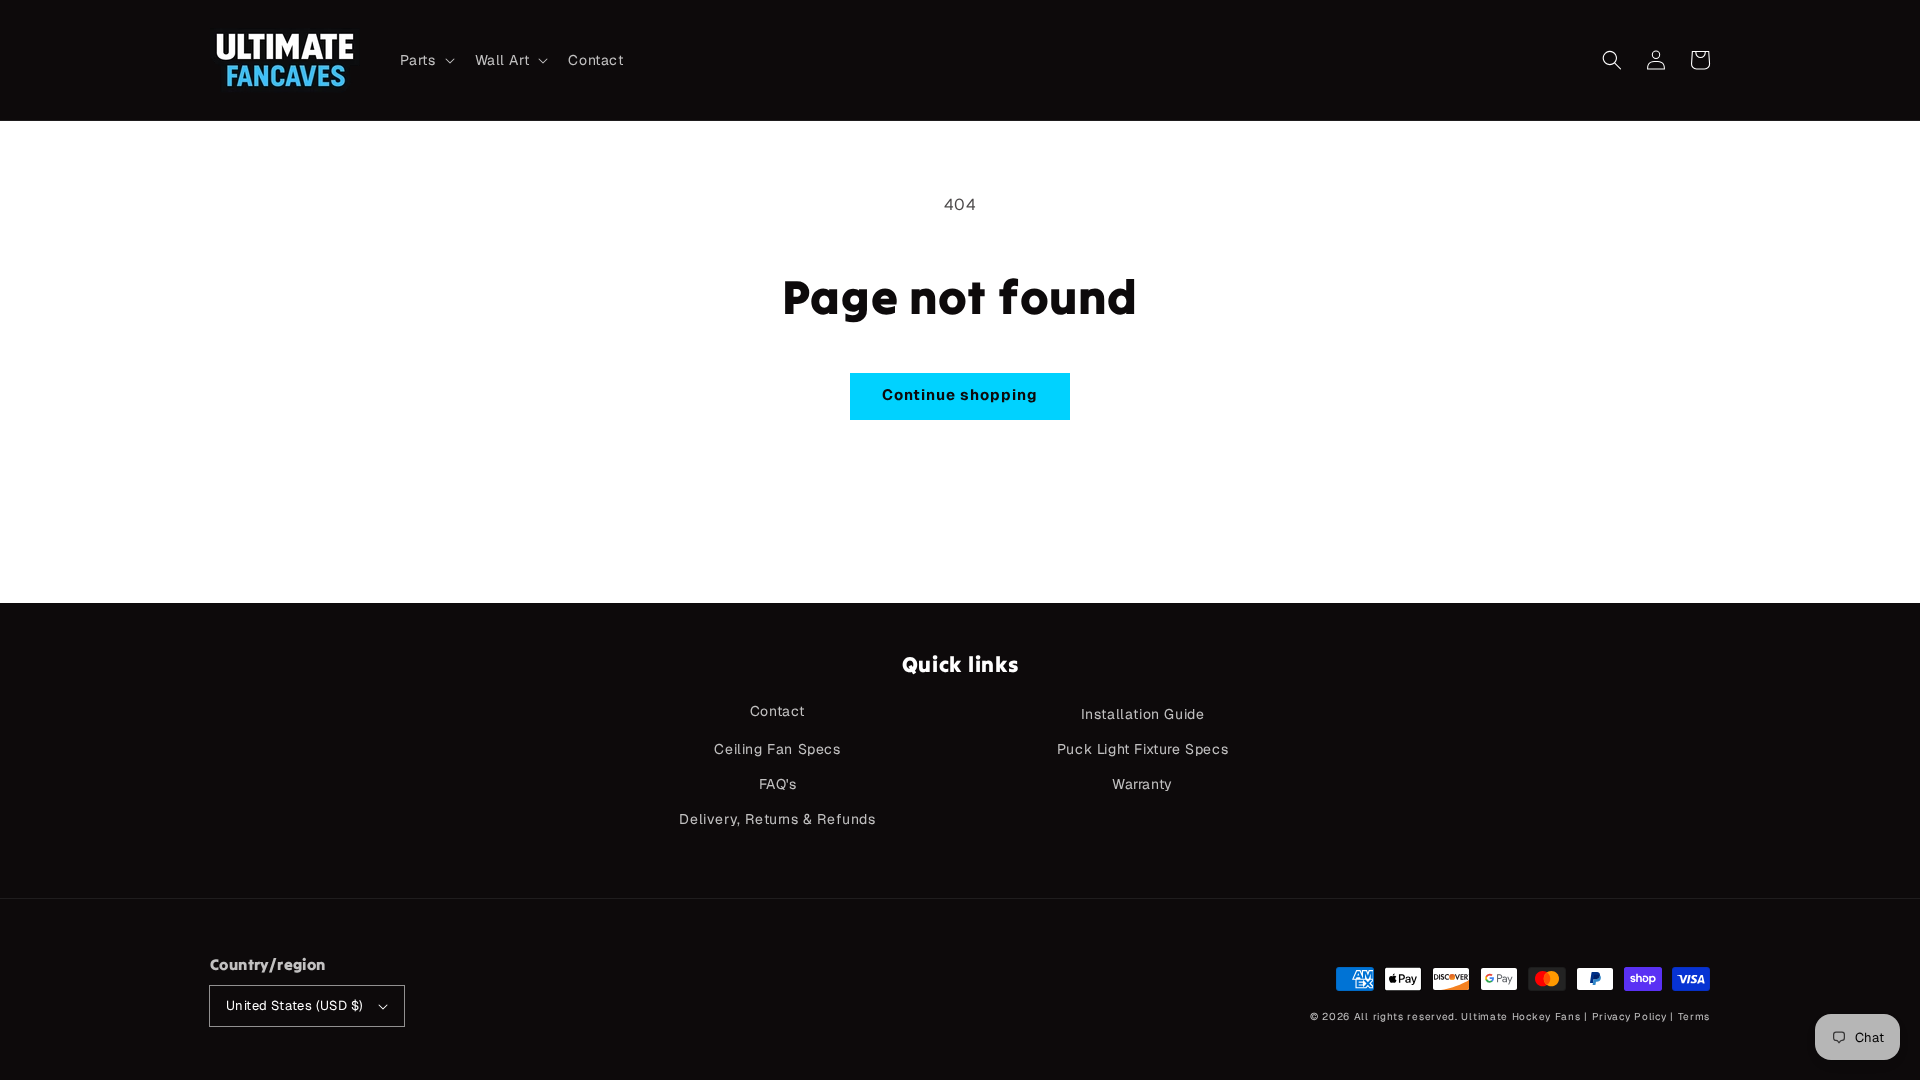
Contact (777, 711)
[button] (1612, 60)
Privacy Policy (1629, 1016)
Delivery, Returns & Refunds (777, 819)
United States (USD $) (294, 1005)
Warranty (1142, 784)
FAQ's (778, 784)
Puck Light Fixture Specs (1142, 749)
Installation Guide (1143, 714)
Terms (1694, 1016)
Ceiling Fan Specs (777, 749)
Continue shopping (960, 394)
